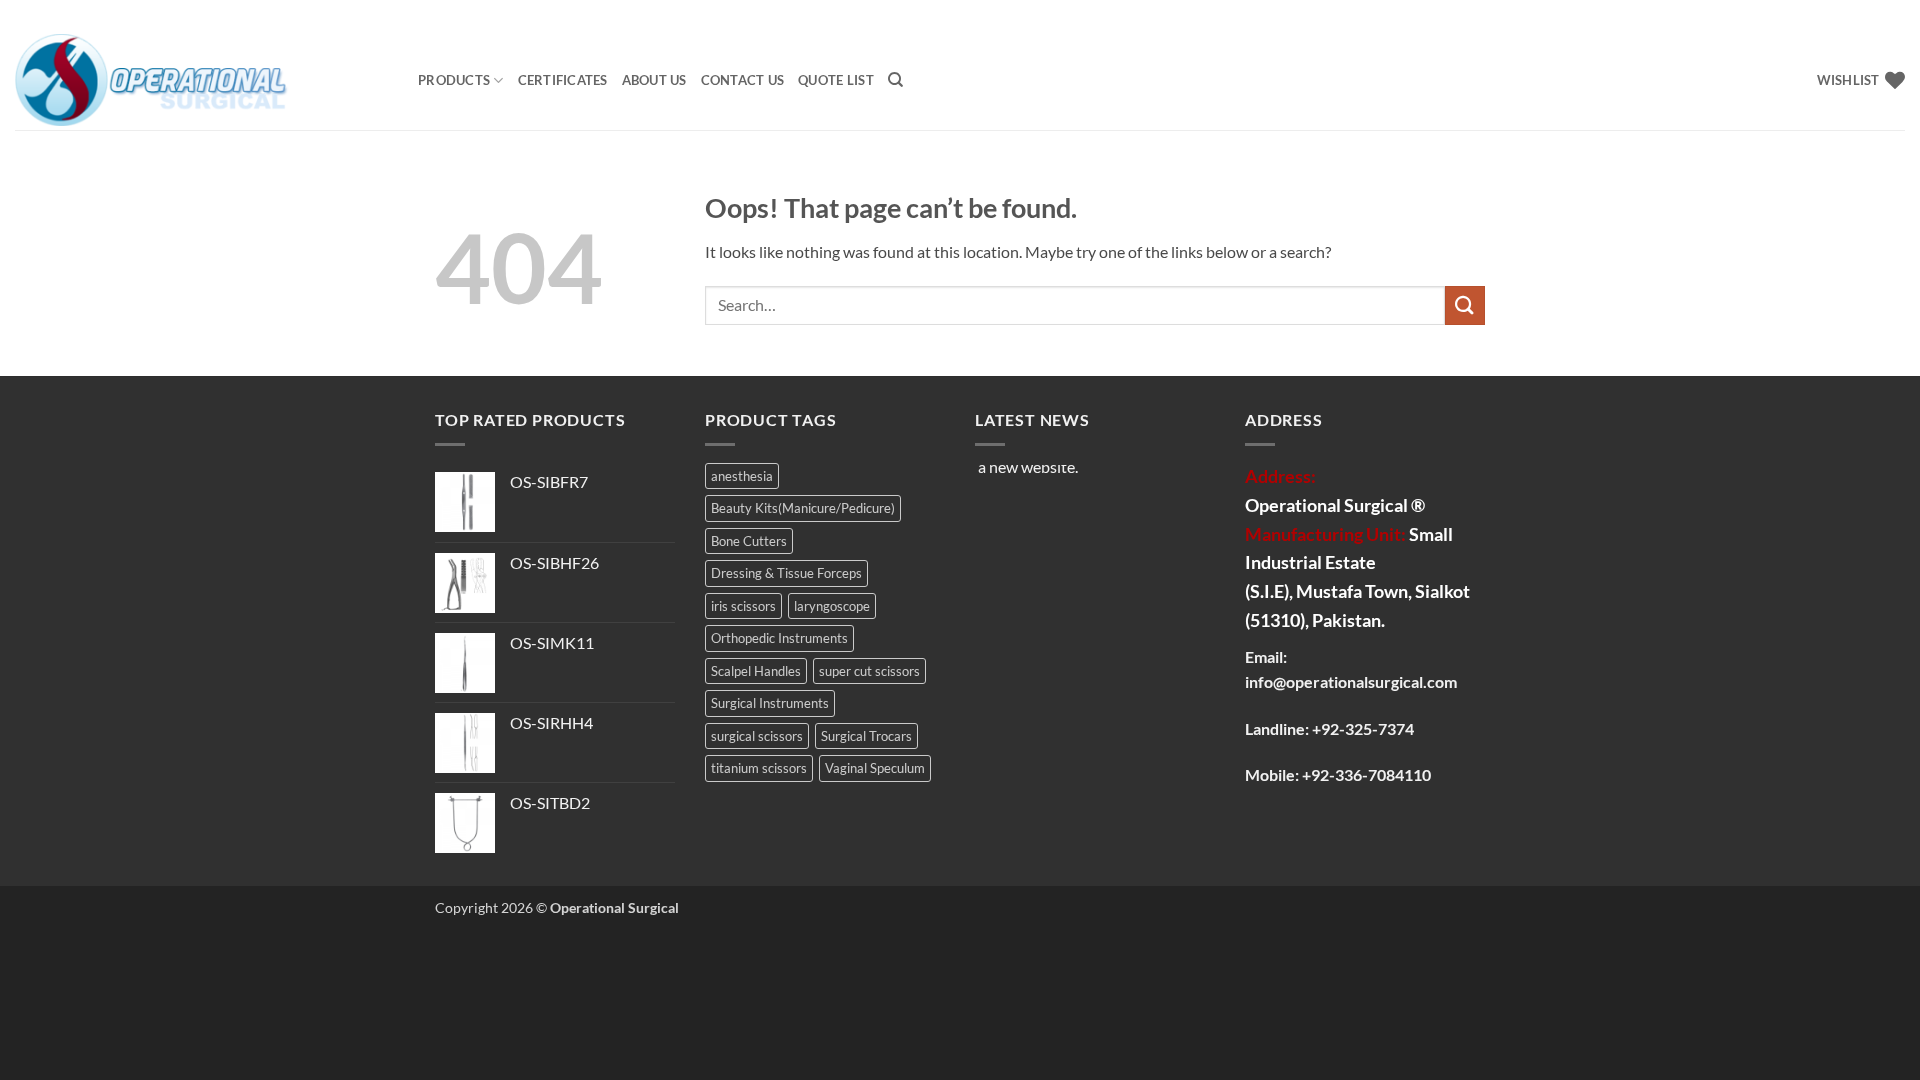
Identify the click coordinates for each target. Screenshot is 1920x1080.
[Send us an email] (1895, 16)
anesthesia (742, 476)
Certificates (563, 80)
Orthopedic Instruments (779, 638)
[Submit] (1465, 305)
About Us (654, 80)
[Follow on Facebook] (1838, 16)
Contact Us (743, 80)
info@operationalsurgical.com (1351, 681)
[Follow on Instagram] (1857, 16)
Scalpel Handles (756, 671)
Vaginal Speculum (875, 768)
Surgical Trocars (866, 736)
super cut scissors (869, 671)
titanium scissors (759, 768)
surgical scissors (757, 736)
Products (454, 80)
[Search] (895, 80)
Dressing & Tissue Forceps (786, 573)
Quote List (836, 80)
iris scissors (743, 606)
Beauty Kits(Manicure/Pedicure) (803, 508)
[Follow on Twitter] (1876, 16)
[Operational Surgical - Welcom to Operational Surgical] (201, 80)
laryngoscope (832, 606)
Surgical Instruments (770, 703)
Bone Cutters (749, 541)
